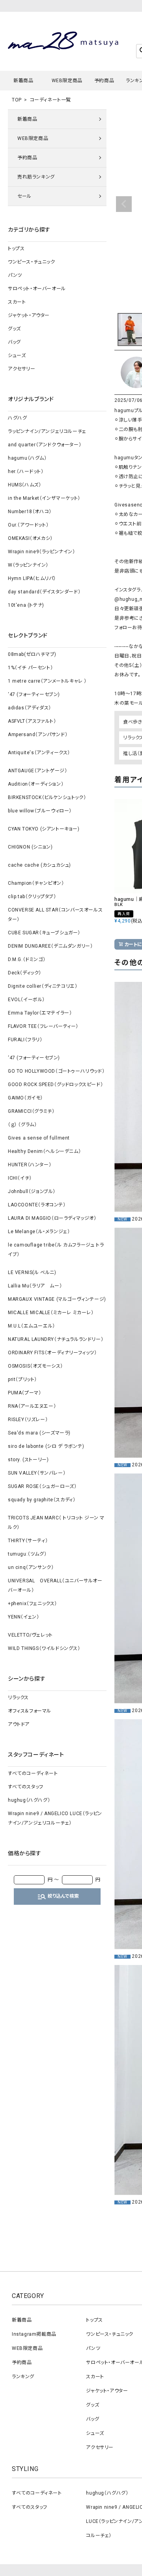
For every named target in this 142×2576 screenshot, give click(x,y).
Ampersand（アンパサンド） (38, 735)
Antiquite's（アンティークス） (39, 753)
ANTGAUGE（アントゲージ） (38, 771)
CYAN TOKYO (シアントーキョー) (44, 829)
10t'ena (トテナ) (26, 605)
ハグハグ (17, 418)
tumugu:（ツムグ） (27, 1554)
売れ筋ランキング (36, 177)
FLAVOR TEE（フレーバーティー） (43, 1026)
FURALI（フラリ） (25, 1040)
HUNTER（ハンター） (30, 1165)
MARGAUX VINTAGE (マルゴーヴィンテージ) (57, 1299)
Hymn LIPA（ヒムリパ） (32, 578)
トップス (16, 249)
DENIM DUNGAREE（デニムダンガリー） (50, 946)
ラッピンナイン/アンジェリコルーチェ (47, 431)
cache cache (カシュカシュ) (39, 865)
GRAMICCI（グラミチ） (31, 1111)
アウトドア (19, 1724)
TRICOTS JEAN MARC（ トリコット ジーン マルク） (56, 1523)
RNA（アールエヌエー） (32, 1406)
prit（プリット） (22, 1379)
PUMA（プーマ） (24, 1393)
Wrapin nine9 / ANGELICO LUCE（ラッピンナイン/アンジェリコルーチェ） (55, 1818)
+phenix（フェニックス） (33, 1604)
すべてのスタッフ (26, 1787)
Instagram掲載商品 (34, 2334)
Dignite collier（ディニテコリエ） (43, 986)
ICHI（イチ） (20, 1178)
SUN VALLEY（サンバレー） (37, 1473)
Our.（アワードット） (28, 525)
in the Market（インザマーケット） (44, 498)
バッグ (14, 342)
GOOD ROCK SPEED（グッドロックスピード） (55, 1085)
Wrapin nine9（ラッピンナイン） (42, 552)
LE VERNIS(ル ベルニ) (32, 1272)
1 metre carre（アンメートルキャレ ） (47, 681)
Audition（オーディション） (36, 784)
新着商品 (23, 81)
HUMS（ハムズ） (24, 485)
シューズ (17, 355)
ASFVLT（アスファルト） (32, 721)
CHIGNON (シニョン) (30, 847)
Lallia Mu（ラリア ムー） (35, 1286)
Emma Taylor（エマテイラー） (40, 1013)
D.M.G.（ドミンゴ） (27, 959)
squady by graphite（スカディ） (42, 1500)
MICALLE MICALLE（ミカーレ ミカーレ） (51, 1313)
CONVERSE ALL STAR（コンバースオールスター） (55, 915)
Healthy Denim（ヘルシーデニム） (44, 1151)
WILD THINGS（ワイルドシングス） (44, 1648)
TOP (17, 100)
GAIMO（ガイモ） (25, 1098)
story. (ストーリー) (28, 1460)
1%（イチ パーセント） (30, 668)
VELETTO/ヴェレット (30, 1635)
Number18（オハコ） (30, 512)
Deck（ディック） (25, 973)
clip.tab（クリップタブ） (32, 897)
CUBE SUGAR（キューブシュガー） (44, 933)
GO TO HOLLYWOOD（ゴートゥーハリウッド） (56, 1071)
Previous (124, 204)
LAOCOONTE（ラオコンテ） (37, 1205)
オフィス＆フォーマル (30, 1711)
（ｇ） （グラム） (22, 1125)
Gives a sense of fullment (39, 1138)
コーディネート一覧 (50, 100)
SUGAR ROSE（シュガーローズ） (42, 1486)
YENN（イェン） (23, 1617)
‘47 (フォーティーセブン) (34, 694)
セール (24, 196)
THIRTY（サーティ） (28, 1541)
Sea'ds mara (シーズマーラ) (39, 1433)
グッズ (14, 329)
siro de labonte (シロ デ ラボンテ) (46, 1446)
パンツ (15, 275)
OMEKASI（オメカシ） (30, 538)
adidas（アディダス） (30, 708)
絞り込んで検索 (58, 1897)
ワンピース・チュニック (32, 262)
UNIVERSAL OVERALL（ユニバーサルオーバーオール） (55, 1585)
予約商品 (104, 81)
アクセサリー (22, 369)
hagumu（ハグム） (27, 458)
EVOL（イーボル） (26, 1000)
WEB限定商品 (67, 81)
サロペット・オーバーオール (37, 289)
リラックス (18, 1698)
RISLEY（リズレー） (28, 1420)
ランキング (23, 2377)
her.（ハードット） (26, 471)
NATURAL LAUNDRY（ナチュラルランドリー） (56, 1339)
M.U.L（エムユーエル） (32, 1326)
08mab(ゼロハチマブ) (32, 654)
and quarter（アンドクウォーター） (45, 445)
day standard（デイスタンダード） (44, 592)
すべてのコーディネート (33, 1773)
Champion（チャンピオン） (36, 883)
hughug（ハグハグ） (29, 1800)
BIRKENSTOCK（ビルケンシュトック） (47, 797)
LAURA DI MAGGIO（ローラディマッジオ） (52, 1218)
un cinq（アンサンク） (31, 1567)
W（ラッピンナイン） (28, 565)
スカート (17, 302)
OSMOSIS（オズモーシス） (35, 1366)
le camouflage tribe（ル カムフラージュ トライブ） (56, 1250)
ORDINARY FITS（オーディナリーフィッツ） (52, 1353)
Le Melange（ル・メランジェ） (39, 1232)
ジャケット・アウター (29, 315)
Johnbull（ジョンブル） (32, 1191)
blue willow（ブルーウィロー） (40, 811)
